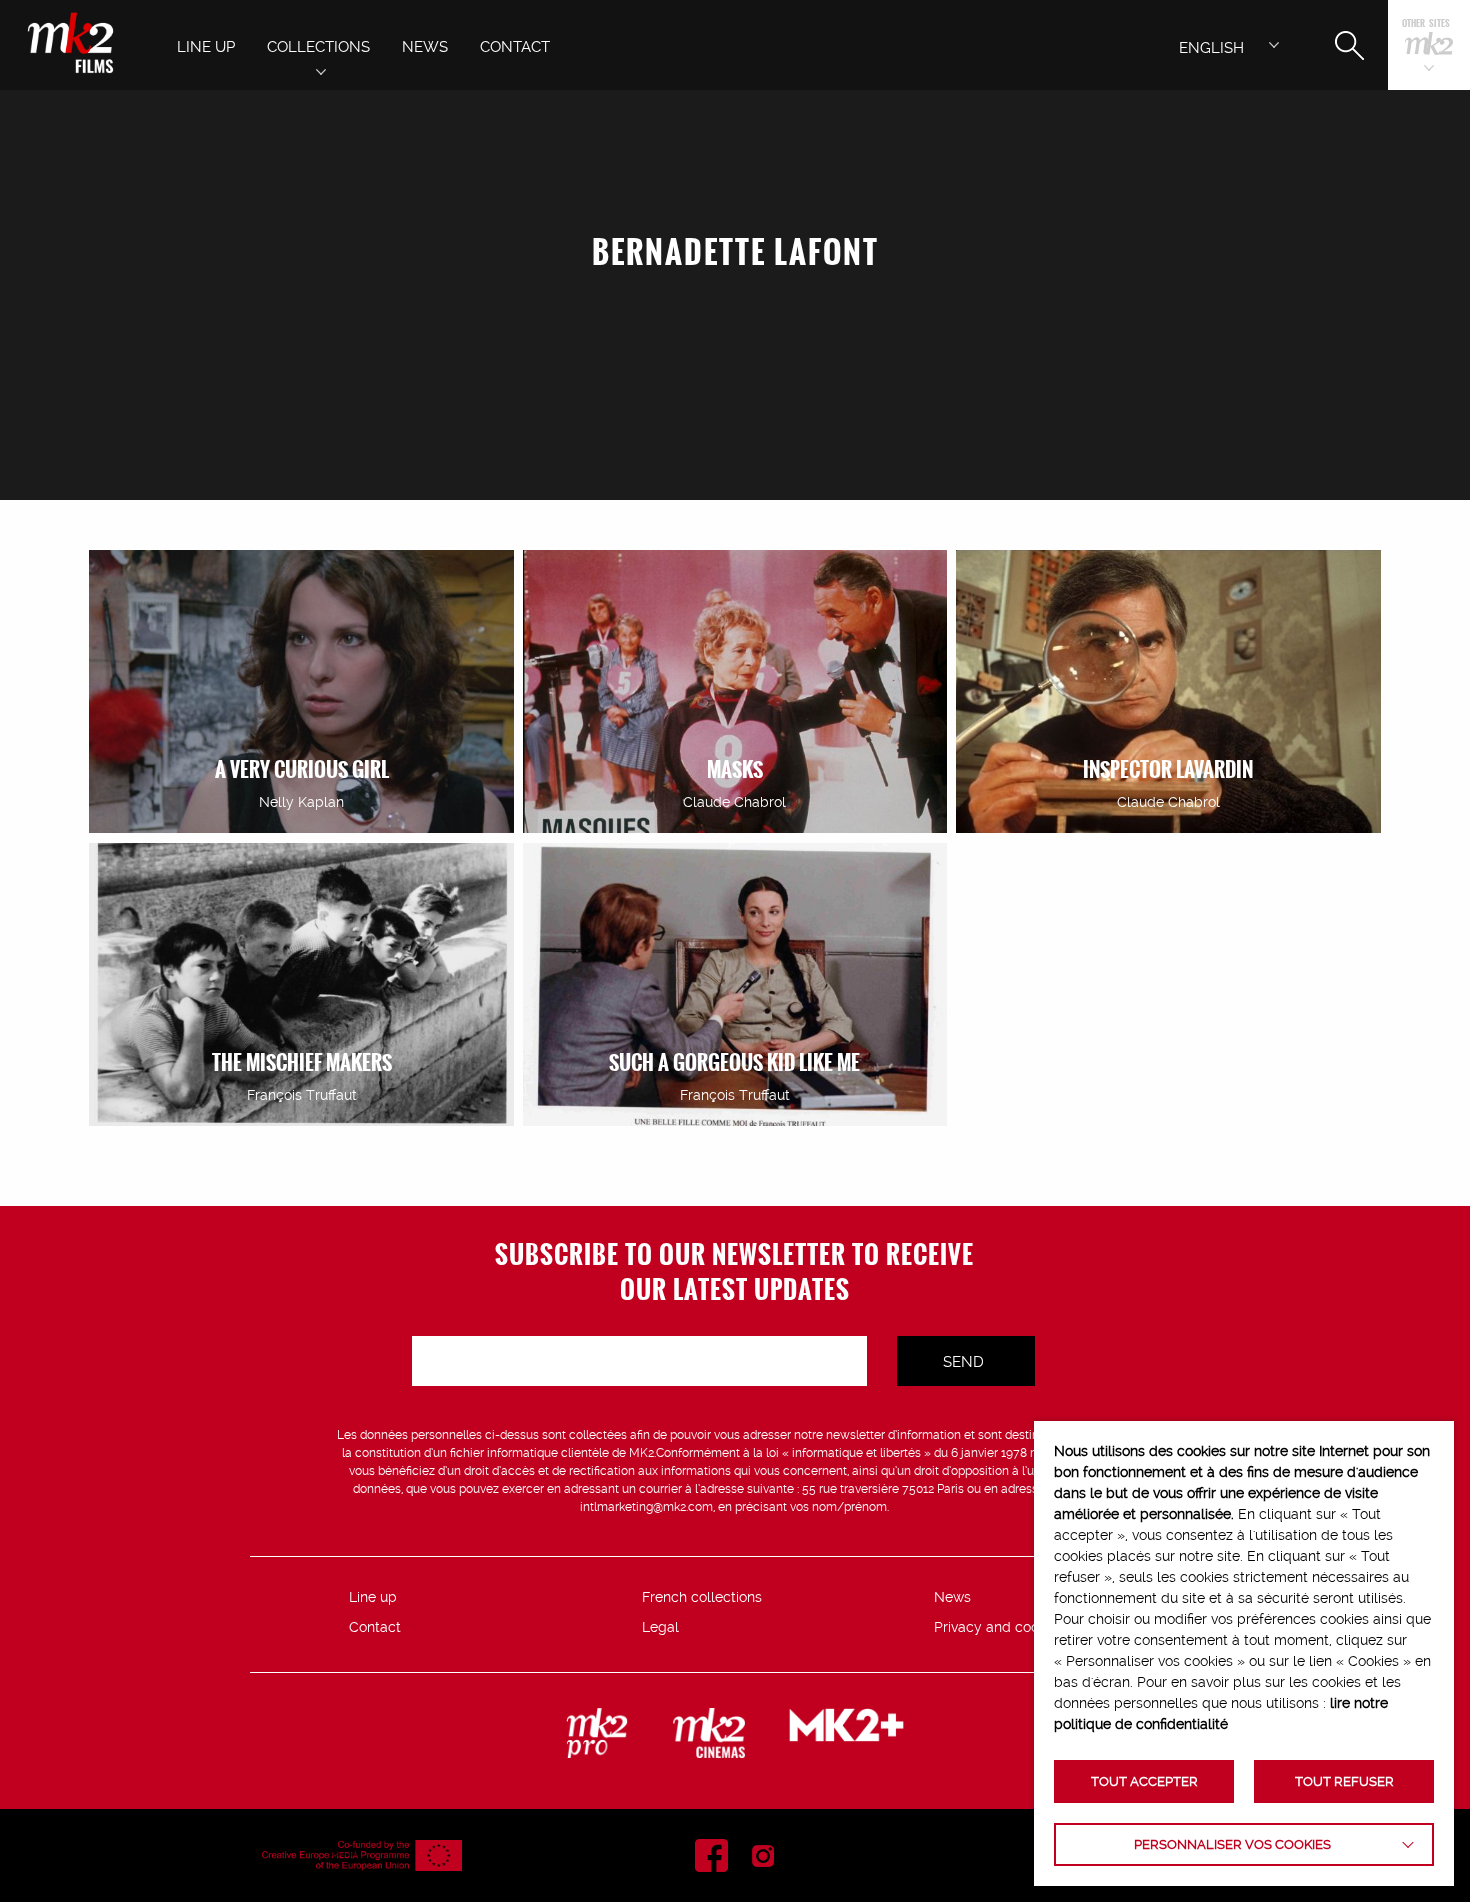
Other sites (1426, 24)
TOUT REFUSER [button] (1344, 1781)
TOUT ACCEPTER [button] (1144, 1781)
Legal (660, 1627)
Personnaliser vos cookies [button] (1232, 1844)
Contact (375, 1627)
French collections (702, 1597)
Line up (373, 1597)
